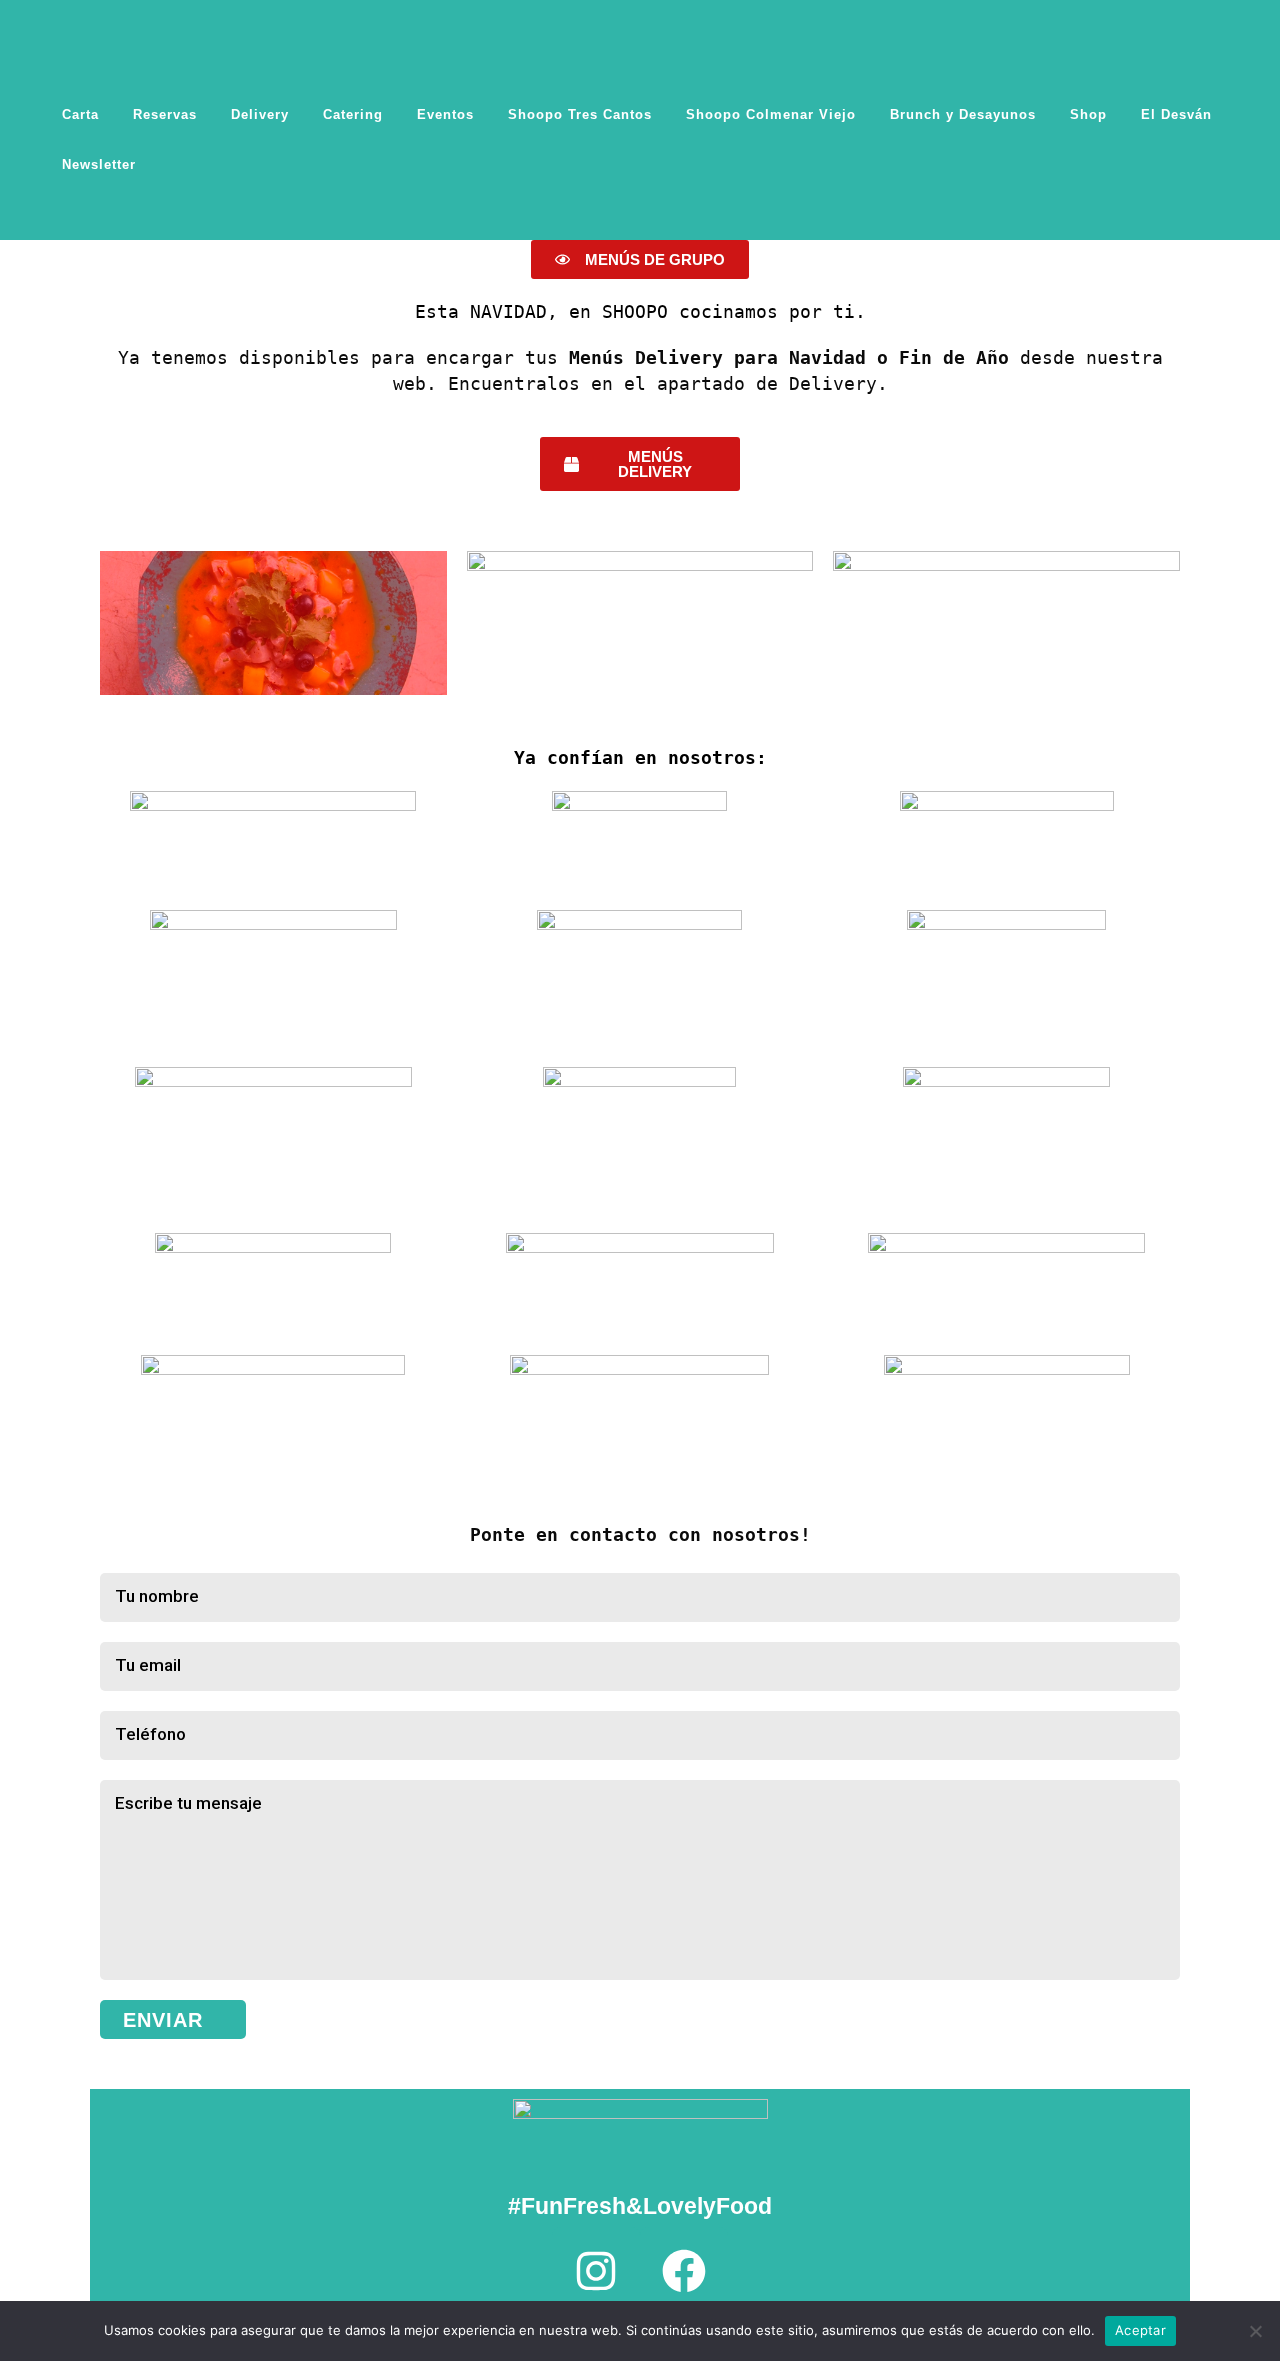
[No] (1255, 2331)
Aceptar (1140, 2330)
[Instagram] (596, 2271)
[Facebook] (684, 2271)
